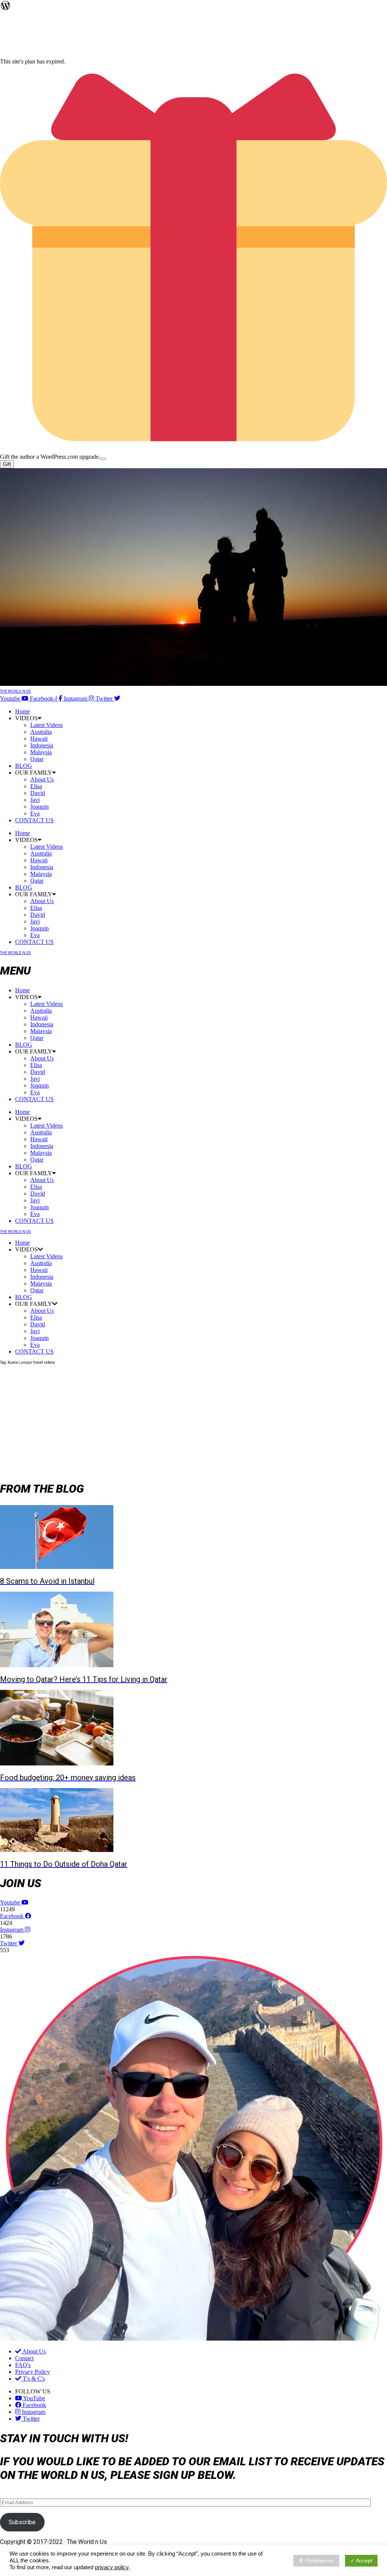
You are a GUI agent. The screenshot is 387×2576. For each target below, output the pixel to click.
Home (22, 711)
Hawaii (39, 739)
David (38, 793)
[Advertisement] (193, 1420)
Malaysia (41, 752)
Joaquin (39, 807)
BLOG (24, 766)
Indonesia (42, 745)
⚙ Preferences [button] (316, 2561)
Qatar (37, 759)
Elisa (36, 786)
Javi (35, 800)
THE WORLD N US (15, 691)
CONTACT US (34, 820)
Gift (7, 464)
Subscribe (22, 2522)
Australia (41, 732)
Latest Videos (46, 725)
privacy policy (112, 2567)
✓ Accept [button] (361, 2561)
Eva (35, 813)
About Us (42, 779)
